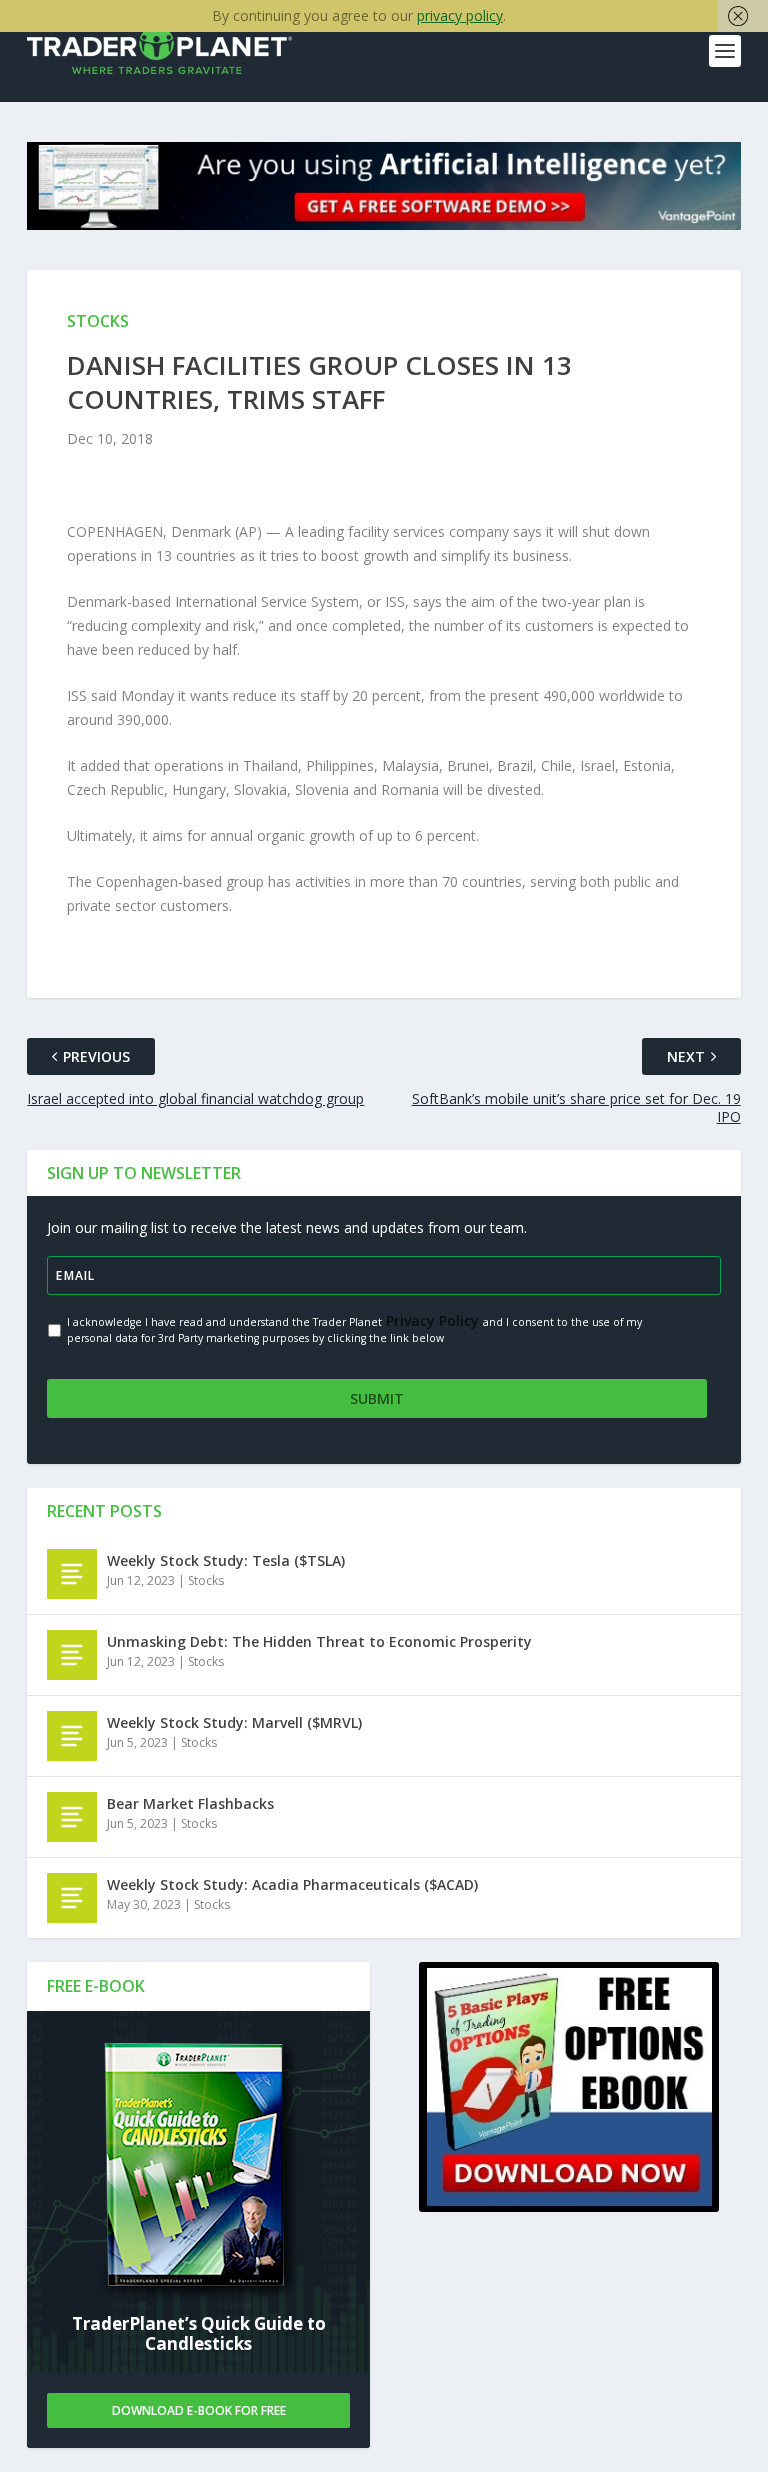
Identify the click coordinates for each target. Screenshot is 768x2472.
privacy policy (460, 15)
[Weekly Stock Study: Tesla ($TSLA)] (72, 1574)
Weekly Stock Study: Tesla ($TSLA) (226, 1560)
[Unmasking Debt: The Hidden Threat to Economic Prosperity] (72, 1655)
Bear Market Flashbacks (190, 1803)
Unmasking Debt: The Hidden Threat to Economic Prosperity (319, 1641)
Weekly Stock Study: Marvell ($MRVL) (234, 1722)
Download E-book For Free (199, 2410)
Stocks (206, 1580)
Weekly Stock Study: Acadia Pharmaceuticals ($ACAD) (292, 1884)
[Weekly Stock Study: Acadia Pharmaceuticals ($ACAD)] (72, 1898)
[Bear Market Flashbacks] (72, 1817)
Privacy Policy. (432, 1320)
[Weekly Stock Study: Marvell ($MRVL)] (72, 1736)
